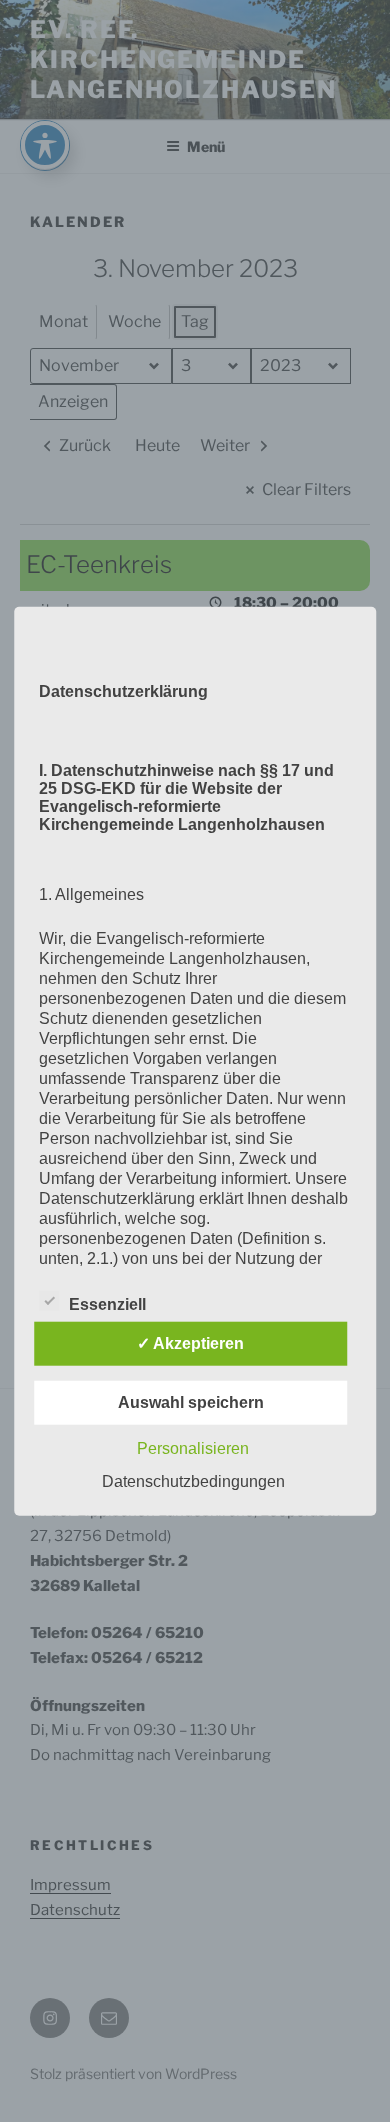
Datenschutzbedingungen (193, 1480)
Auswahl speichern (191, 1401)
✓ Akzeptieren (190, 1342)
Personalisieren (193, 1447)
